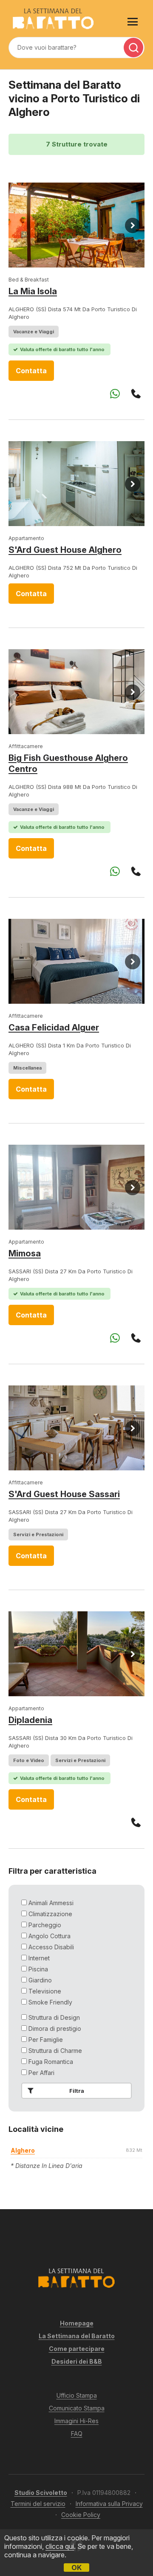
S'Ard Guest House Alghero (65, 550)
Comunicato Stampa (77, 2408)
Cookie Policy (81, 2515)
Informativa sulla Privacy (109, 2504)
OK (76, 2568)
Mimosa (25, 1253)
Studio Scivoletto (41, 2493)
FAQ (77, 2434)
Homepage (77, 2323)
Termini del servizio (38, 2504)
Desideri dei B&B (77, 2361)
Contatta (31, 371)
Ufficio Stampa (77, 2395)
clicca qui (60, 2546)
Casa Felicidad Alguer (54, 1028)
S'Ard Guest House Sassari (64, 1494)
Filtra (77, 2091)
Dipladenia (30, 1720)
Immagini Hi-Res (76, 2421)
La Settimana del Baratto (77, 2336)
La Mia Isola (33, 291)
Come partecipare (77, 2349)
